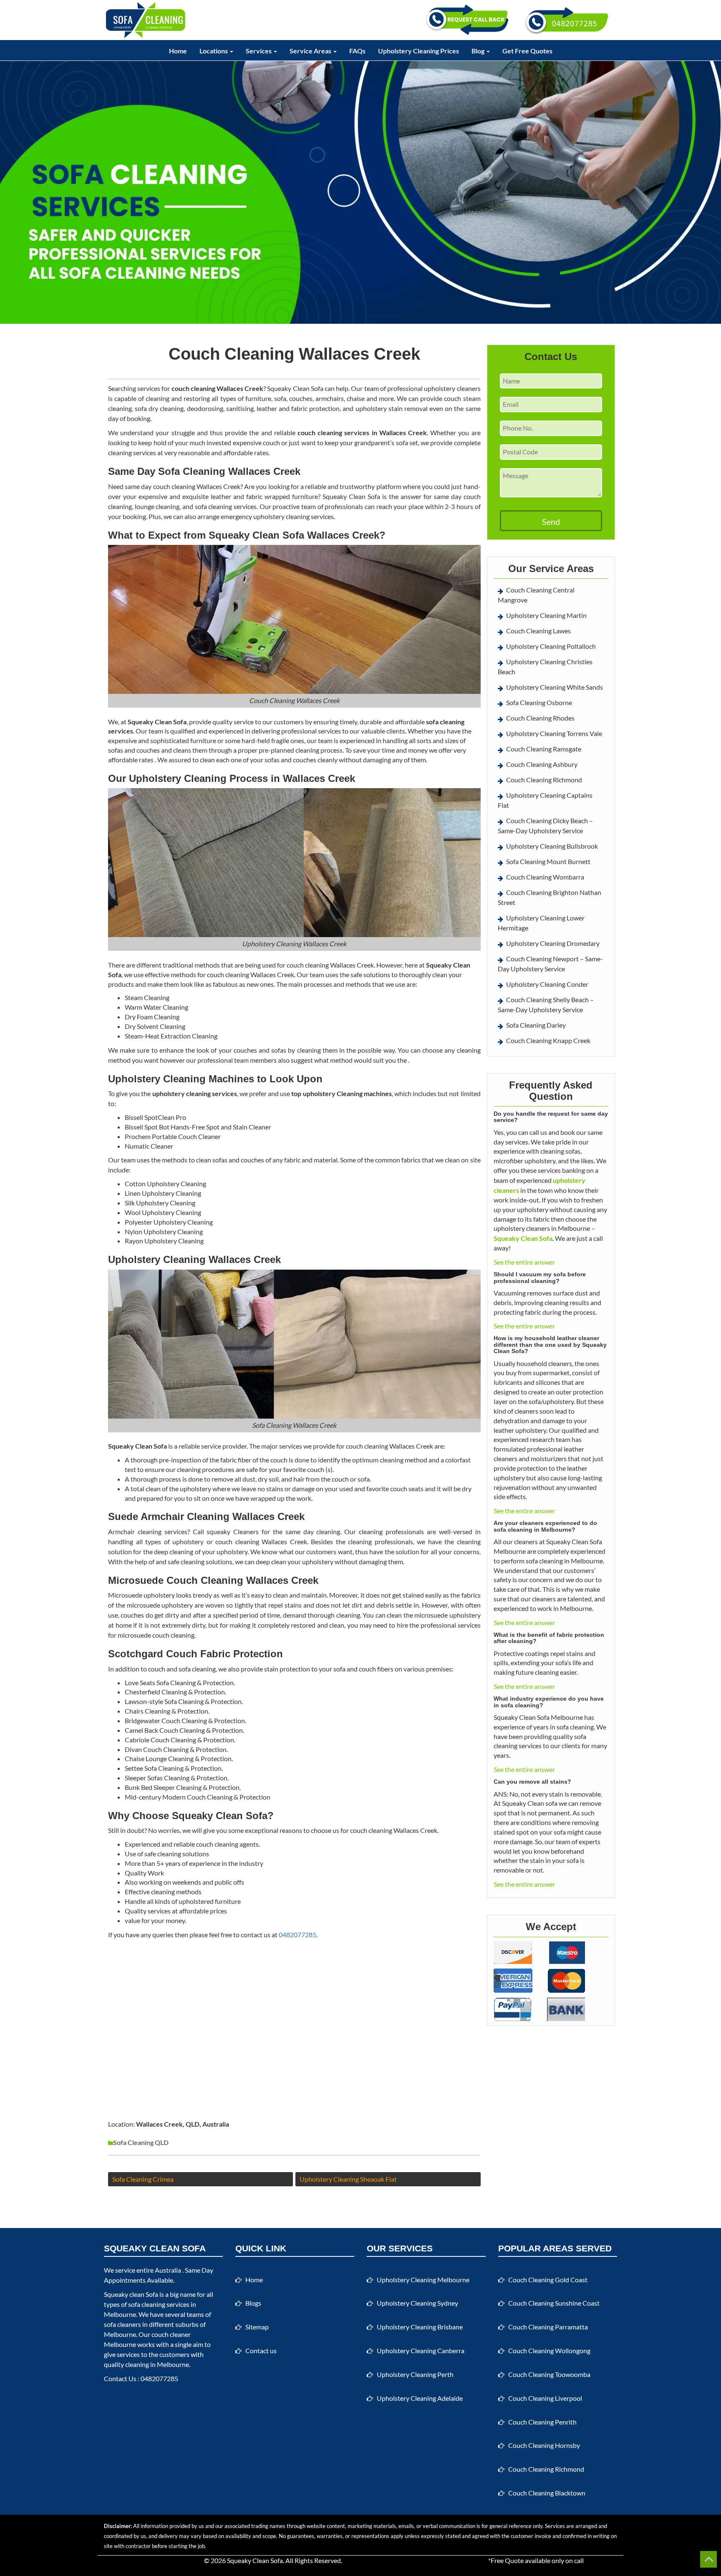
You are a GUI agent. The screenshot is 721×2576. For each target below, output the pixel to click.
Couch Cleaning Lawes (538, 631)
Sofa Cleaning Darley (536, 1025)
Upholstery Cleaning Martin (546, 615)
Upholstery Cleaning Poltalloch (551, 646)
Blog (479, 51)
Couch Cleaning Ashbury (542, 764)
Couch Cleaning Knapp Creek (548, 1040)
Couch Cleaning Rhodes (540, 718)
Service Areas (311, 51)
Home (178, 51)
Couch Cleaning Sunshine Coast (554, 2303)
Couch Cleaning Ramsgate (544, 749)
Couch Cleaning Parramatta (548, 2327)
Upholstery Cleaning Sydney (417, 2303)
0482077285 (297, 1935)
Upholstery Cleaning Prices (418, 51)
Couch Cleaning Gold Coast (548, 2280)
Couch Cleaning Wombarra (545, 877)
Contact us (261, 2350)
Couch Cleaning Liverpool (545, 2398)
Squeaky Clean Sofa (255, 2560)
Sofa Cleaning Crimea (143, 2179)
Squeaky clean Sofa (131, 2294)
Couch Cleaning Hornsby (544, 2445)
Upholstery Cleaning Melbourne (423, 2280)
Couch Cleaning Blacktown (547, 2493)
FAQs (357, 51)
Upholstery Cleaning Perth (415, 2374)
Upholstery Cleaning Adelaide (420, 2398)
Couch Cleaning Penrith (542, 2422)
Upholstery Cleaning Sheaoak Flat (348, 2179)
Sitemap (257, 2327)
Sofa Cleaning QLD (141, 2142)
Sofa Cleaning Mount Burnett (548, 861)
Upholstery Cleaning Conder (547, 984)
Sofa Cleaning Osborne (539, 702)
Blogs (253, 2303)
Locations (214, 51)
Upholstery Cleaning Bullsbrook (552, 846)
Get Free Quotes (527, 51)
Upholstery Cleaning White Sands (555, 687)
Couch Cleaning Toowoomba (549, 2374)
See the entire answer (524, 1262)
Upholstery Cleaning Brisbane (420, 2327)
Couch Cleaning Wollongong (549, 2350)
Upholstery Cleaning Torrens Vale (554, 733)
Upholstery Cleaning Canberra (421, 2350)
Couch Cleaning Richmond (544, 780)
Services (259, 51)
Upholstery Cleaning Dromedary (553, 943)
